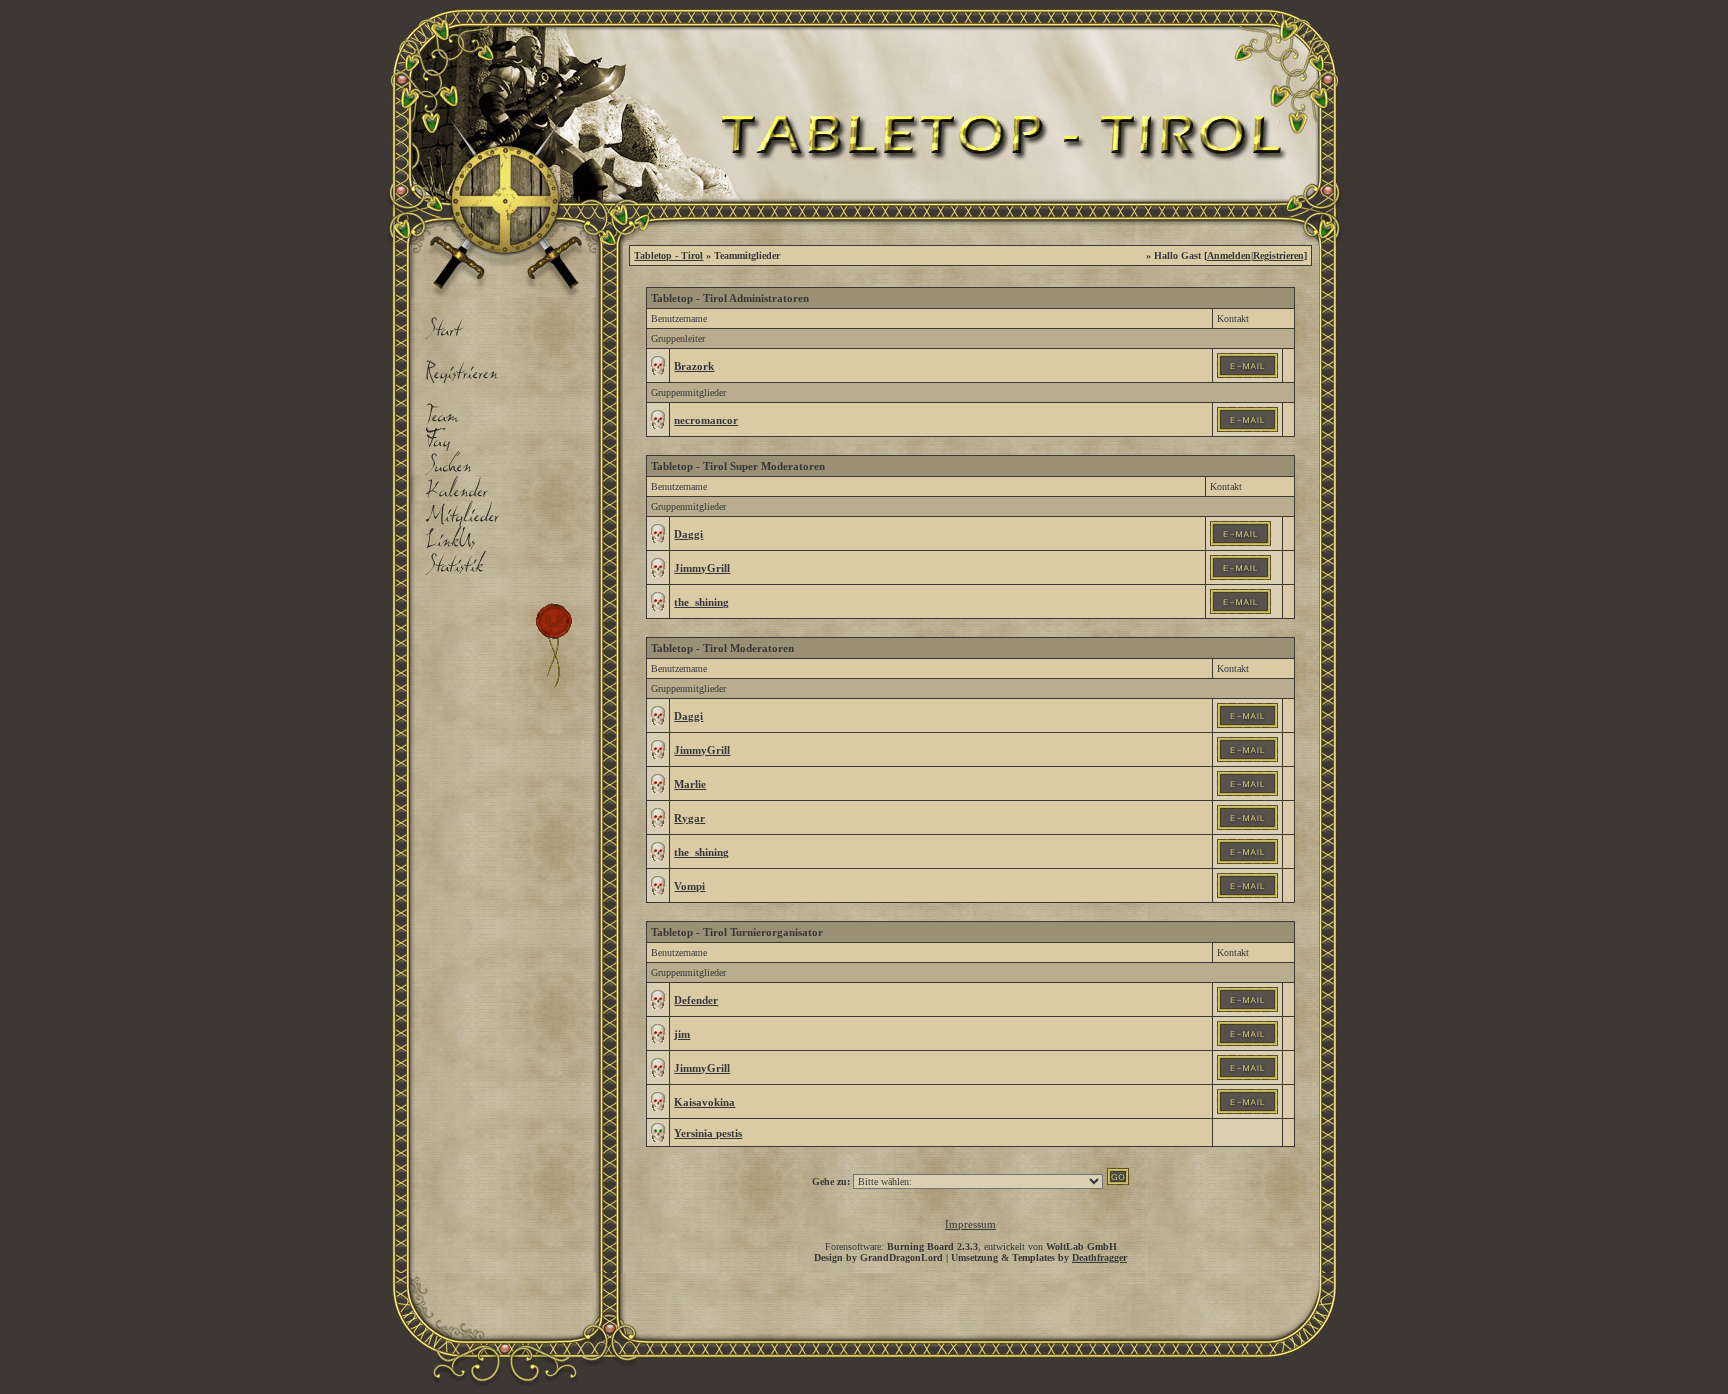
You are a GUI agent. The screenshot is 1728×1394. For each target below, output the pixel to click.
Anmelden (1229, 255)
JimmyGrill (702, 568)
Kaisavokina (704, 1102)
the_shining (701, 602)
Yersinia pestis (708, 1133)
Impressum (970, 1224)
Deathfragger (1099, 1257)
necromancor (706, 420)
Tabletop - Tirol (668, 255)
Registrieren (1278, 255)
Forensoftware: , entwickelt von (971, 1246)
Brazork (694, 366)
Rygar (689, 818)
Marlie (690, 784)
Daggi (688, 534)
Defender (696, 1000)
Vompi (689, 886)
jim (682, 1034)
